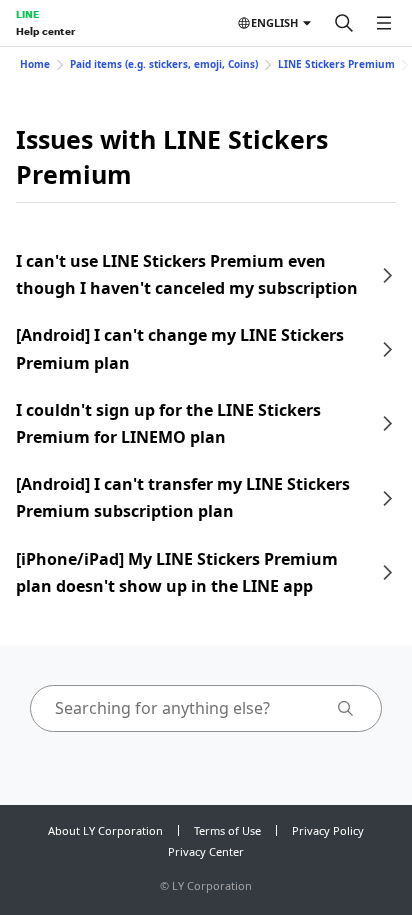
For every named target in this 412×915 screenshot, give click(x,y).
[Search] (344, 23)
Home (35, 64)
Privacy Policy (328, 830)
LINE (27, 14)
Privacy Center (206, 851)
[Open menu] (384, 23)
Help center (45, 31)
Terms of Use (227, 830)
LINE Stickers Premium (336, 64)
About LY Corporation (105, 830)
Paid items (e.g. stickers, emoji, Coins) (164, 64)
